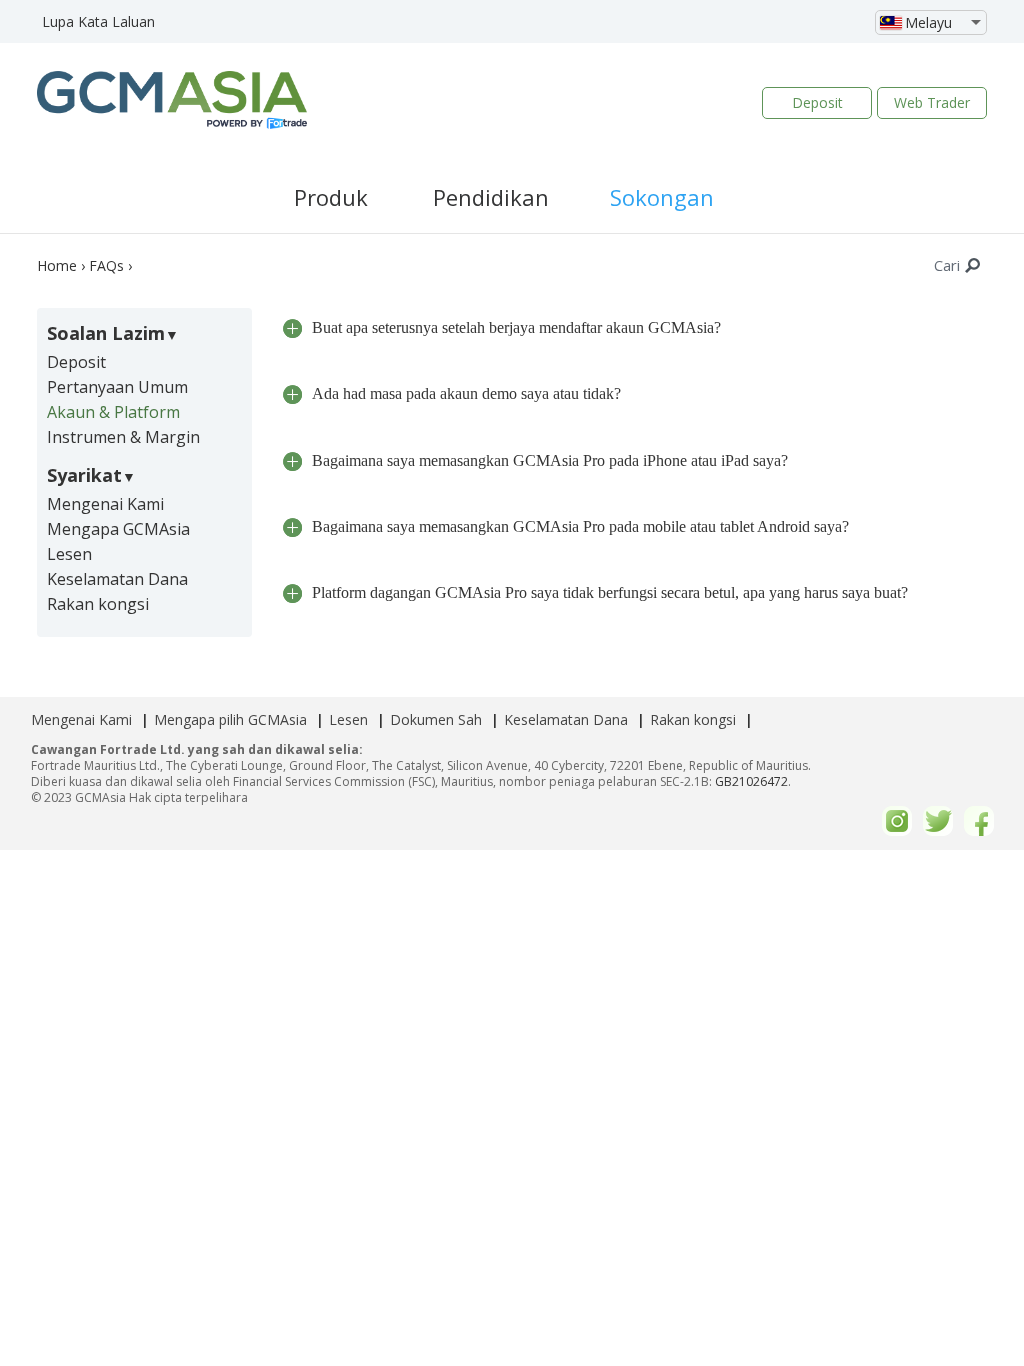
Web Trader (932, 102)
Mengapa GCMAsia (118, 529)
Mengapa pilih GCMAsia (230, 719)
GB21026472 (751, 781)
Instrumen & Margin (123, 437)
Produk (331, 197)
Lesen (69, 554)
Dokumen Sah (436, 719)
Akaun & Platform (113, 412)
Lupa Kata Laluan (98, 21)
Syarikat (84, 475)
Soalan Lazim (106, 333)
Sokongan (662, 197)
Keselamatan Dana (117, 579)
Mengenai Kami (105, 504)
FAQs (106, 265)
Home (57, 265)
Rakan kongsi (98, 604)
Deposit (817, 102)
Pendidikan (491, 197)
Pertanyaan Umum (117, 387)
